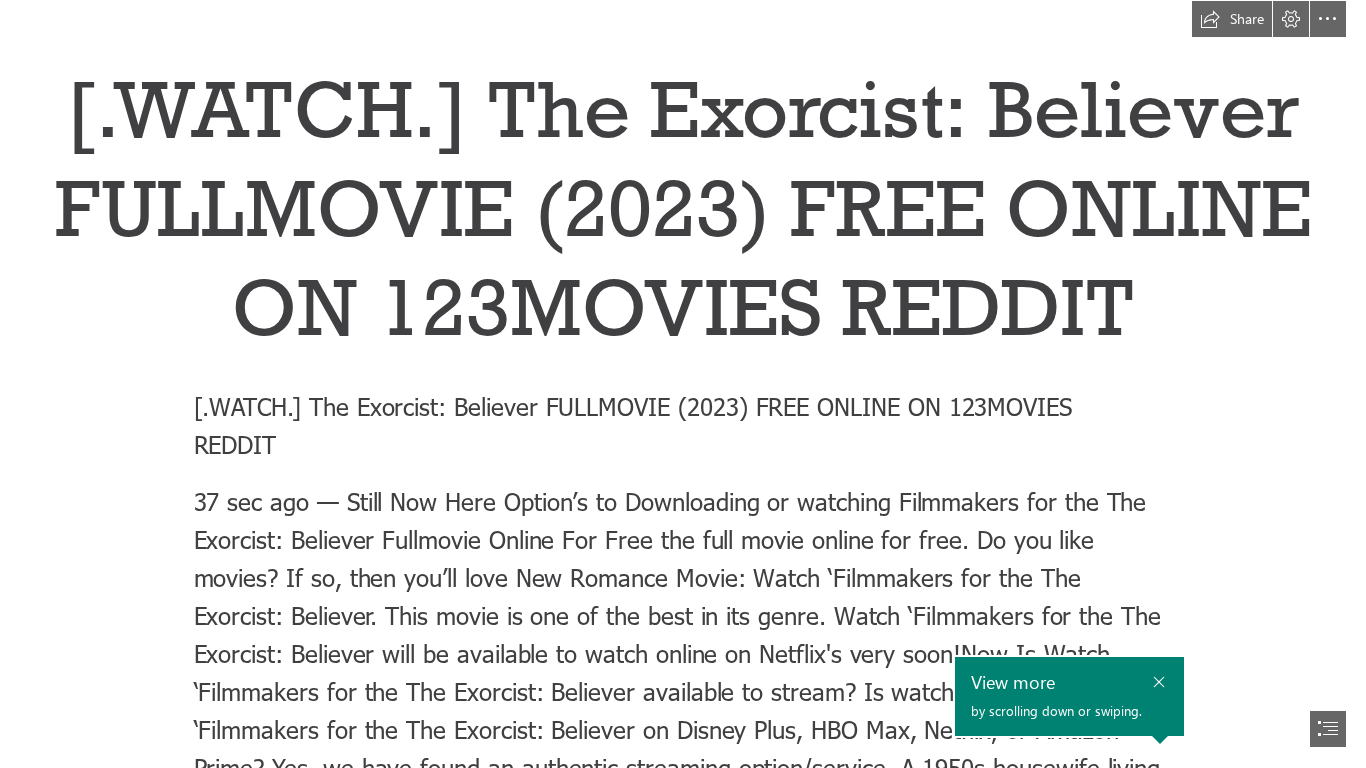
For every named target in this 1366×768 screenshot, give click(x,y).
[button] (1232, 19)
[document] (683, 384)
